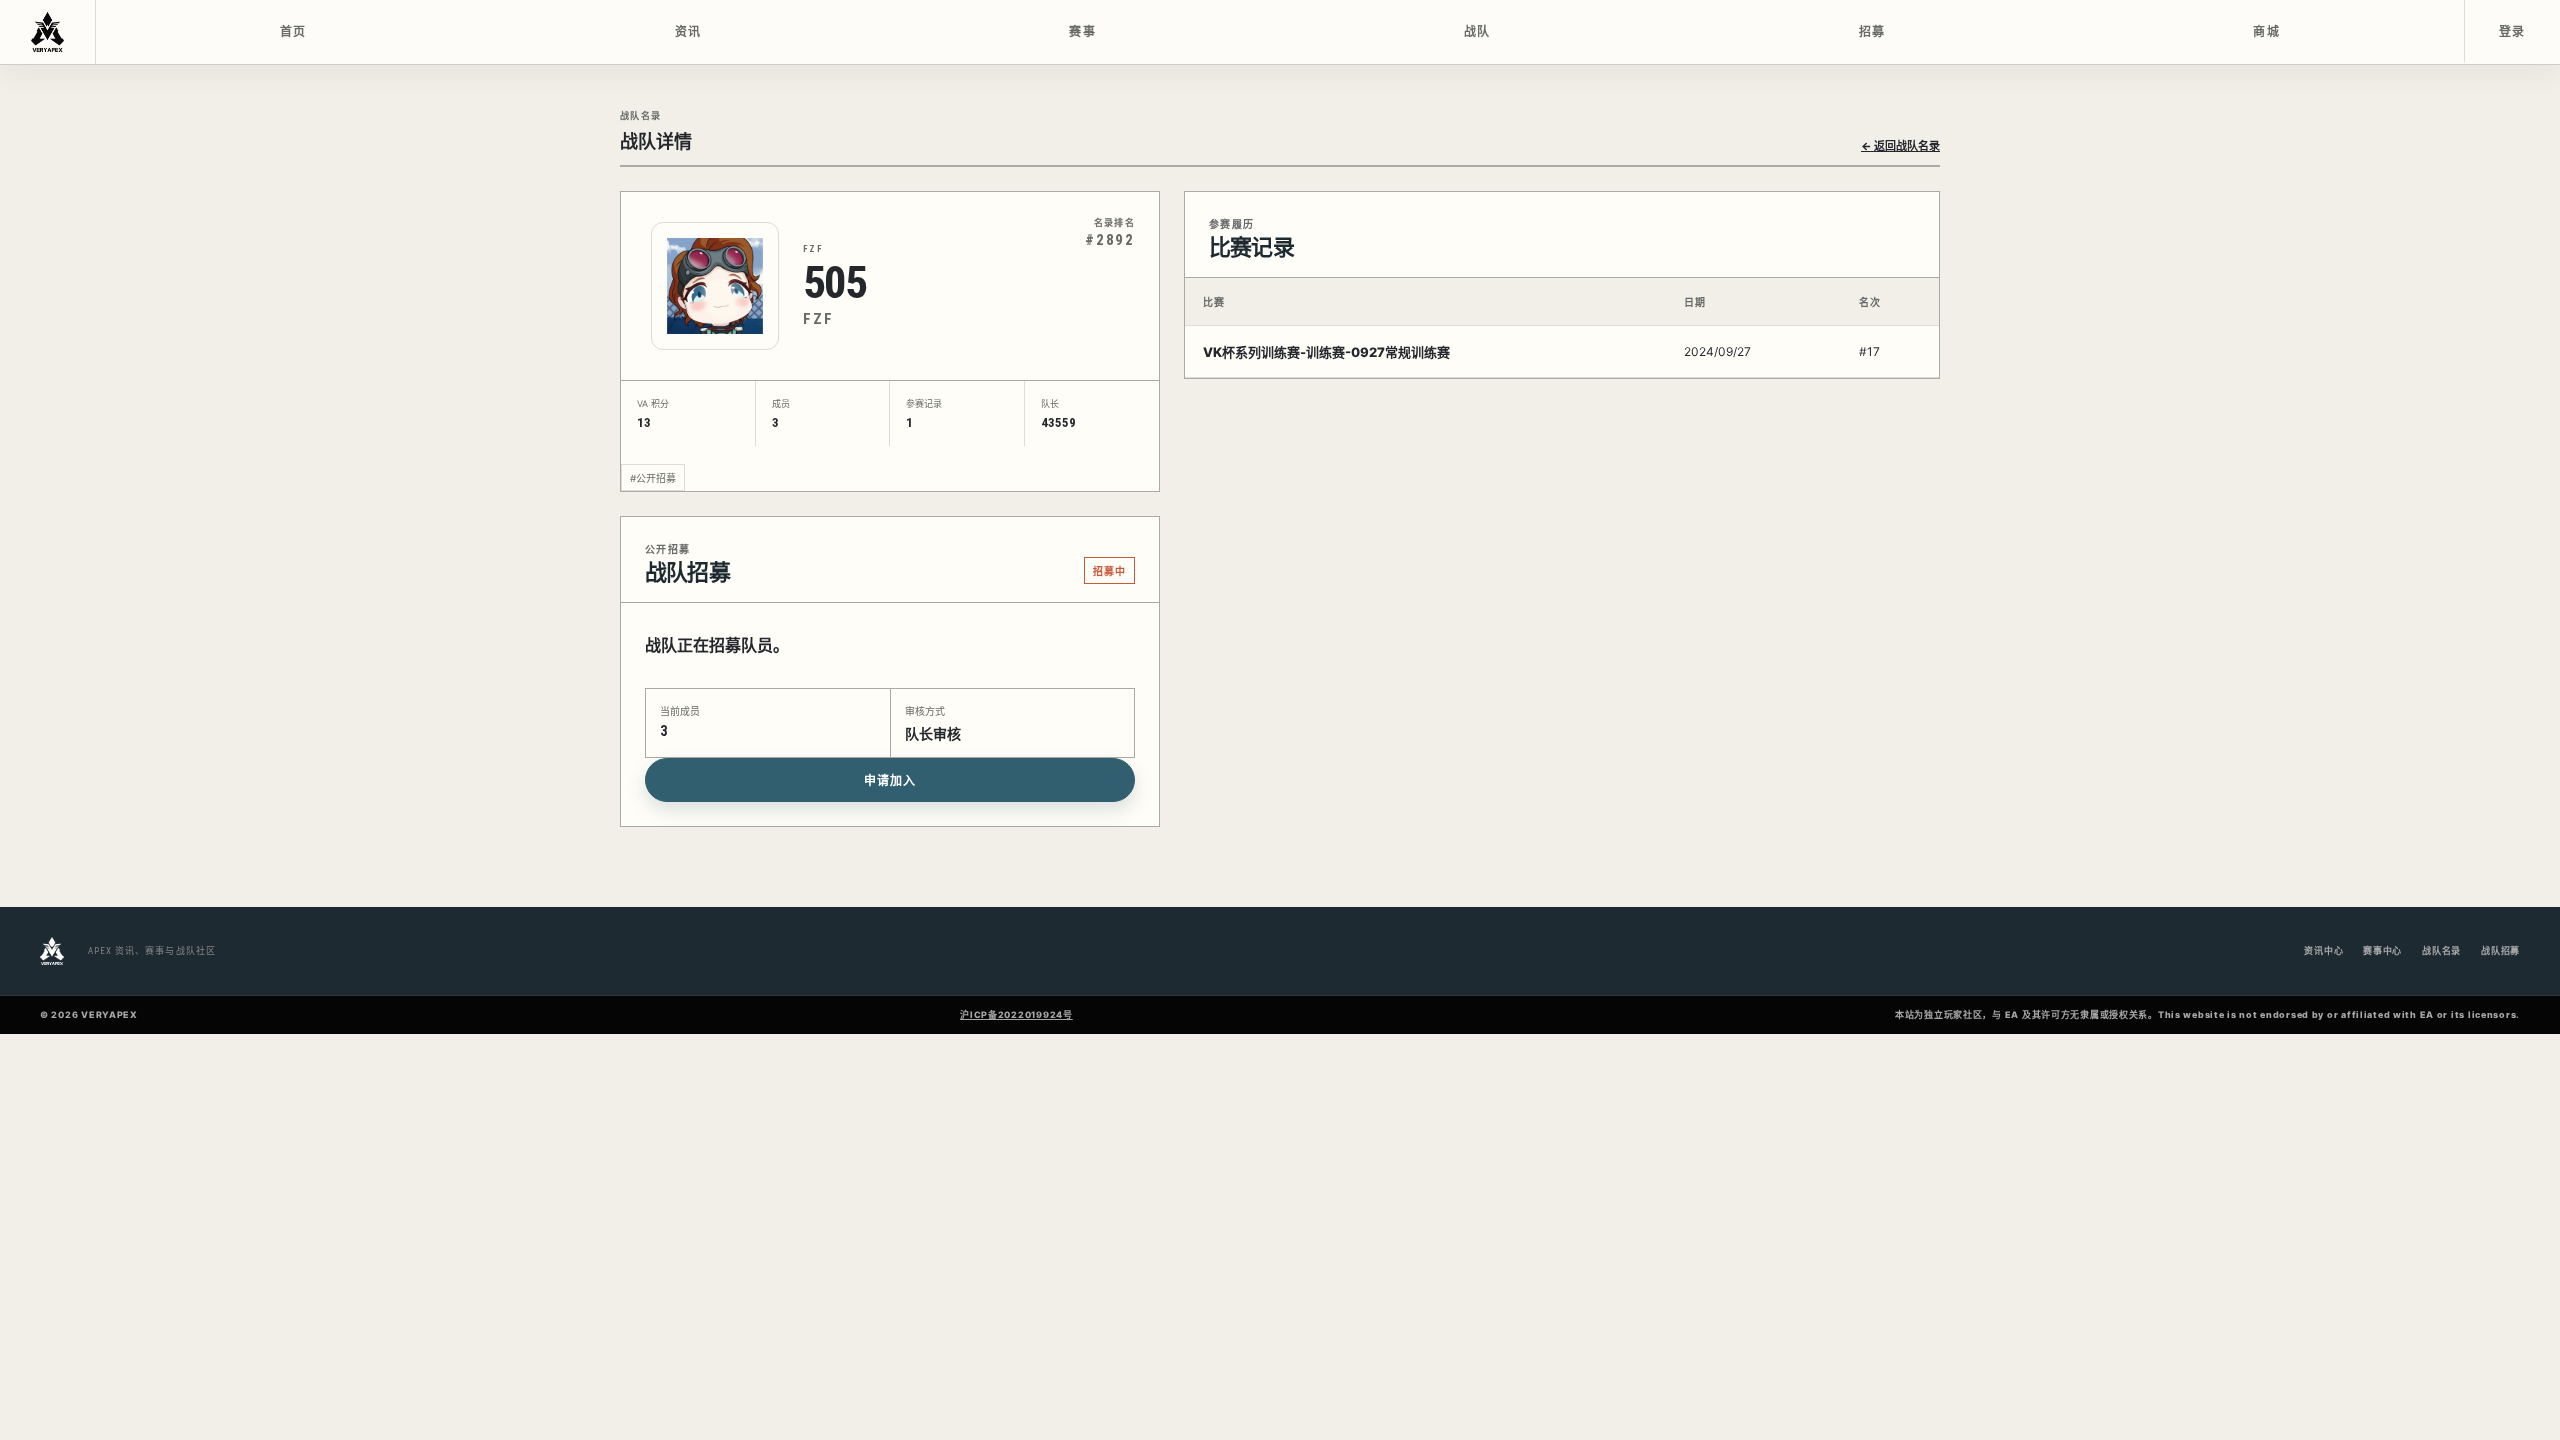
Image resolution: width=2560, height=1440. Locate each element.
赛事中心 (2382, 950)
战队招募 (2500, 950)
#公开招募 (653, 478)
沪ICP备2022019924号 (1016, 1014)
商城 (2266, 32)
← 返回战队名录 (1900, 146)
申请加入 (890, 781)
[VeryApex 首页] (48, 32)
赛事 (1082, 32)
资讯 (688, 32)
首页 (293, 32)
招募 (1872, 32)
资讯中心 (2323, 950)
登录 (2512, 32)
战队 (1477, 32)
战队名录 (2441, 950)
